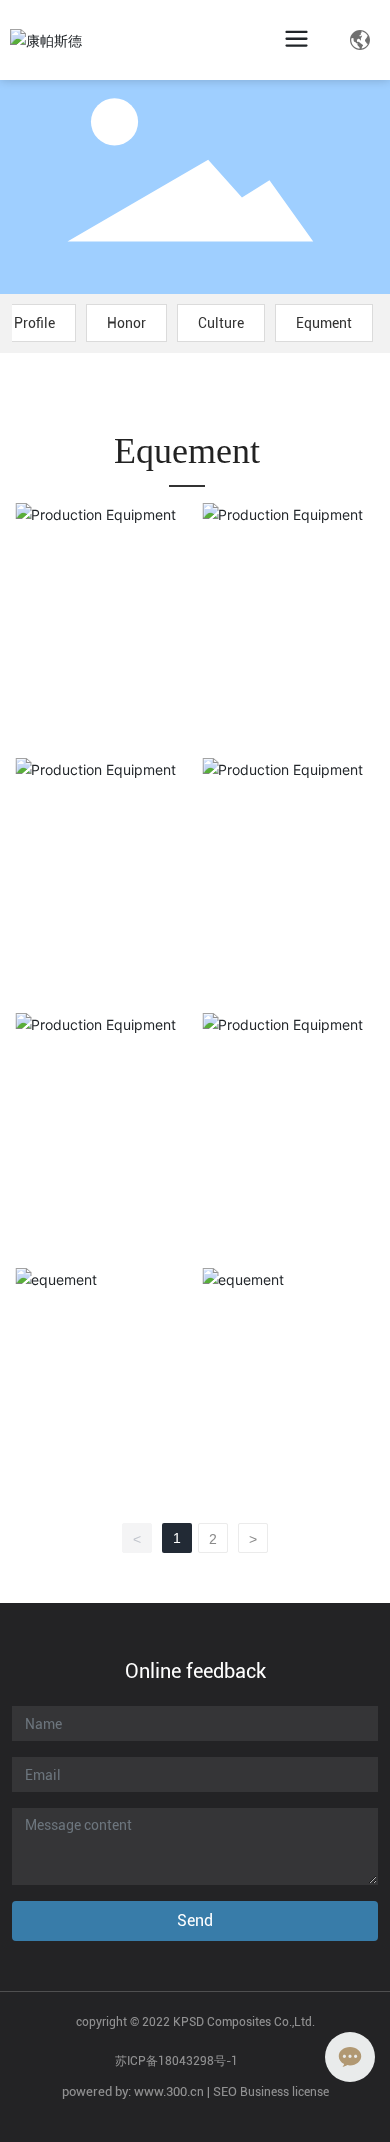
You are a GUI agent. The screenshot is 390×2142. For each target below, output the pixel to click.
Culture (221, 323)
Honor (126, 323)
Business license (284, 2092)
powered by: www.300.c (129, 2091)
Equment (324, 323)
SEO (225, 2091)
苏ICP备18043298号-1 (176, 2061)
